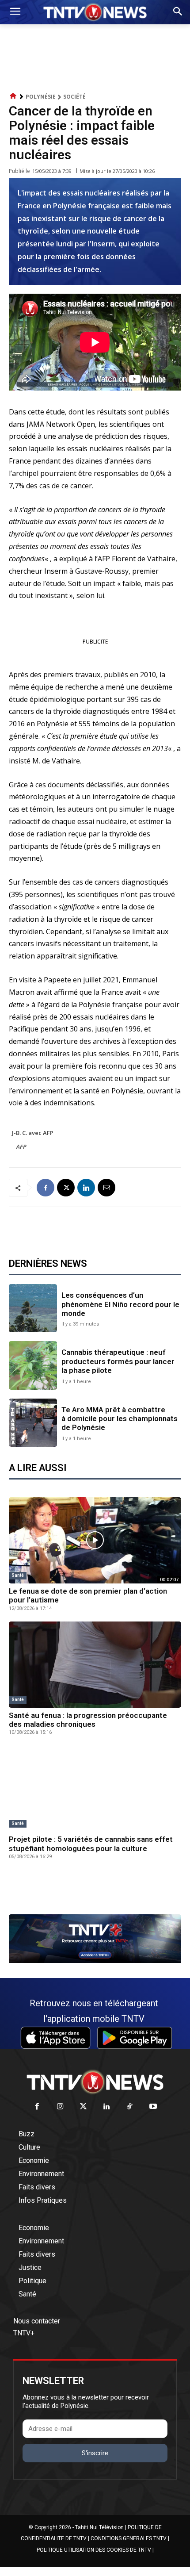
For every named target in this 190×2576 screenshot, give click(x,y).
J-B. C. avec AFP (33, 1133)
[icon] (13, 96)
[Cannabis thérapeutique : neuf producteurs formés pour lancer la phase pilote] (33, 1365)
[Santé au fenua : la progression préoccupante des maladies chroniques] (95, 1665)
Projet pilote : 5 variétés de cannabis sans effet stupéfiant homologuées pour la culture (91, 1844)
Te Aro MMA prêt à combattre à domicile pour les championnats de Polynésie (120, 1419)
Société (74, 97)
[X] (66, 1188)
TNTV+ (24, 2333)
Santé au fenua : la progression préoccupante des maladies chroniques (88, 1720)
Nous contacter (37, 2321)
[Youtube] (153, 2107)
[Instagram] (60, 2107)
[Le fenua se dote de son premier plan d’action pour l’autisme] (95, 1540)
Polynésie (41, 97)
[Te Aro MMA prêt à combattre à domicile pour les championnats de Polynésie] (33, 1423)
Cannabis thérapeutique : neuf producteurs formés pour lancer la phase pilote (118, 1361)
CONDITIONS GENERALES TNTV (129, 2538)
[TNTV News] (95, 2082)
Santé (18, 1575)
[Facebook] (46, 1188)
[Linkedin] (86, 1188)
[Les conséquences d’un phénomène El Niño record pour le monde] (33, 1308)
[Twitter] (84, 2107)
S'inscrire (95, 2453)
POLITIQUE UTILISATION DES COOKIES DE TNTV (94, 2550)
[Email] (106, 1188)
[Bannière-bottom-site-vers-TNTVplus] (95, 1961)
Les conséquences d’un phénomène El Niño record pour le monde (120, 1304)
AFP (21, 1146)
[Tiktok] (130, 2107)
